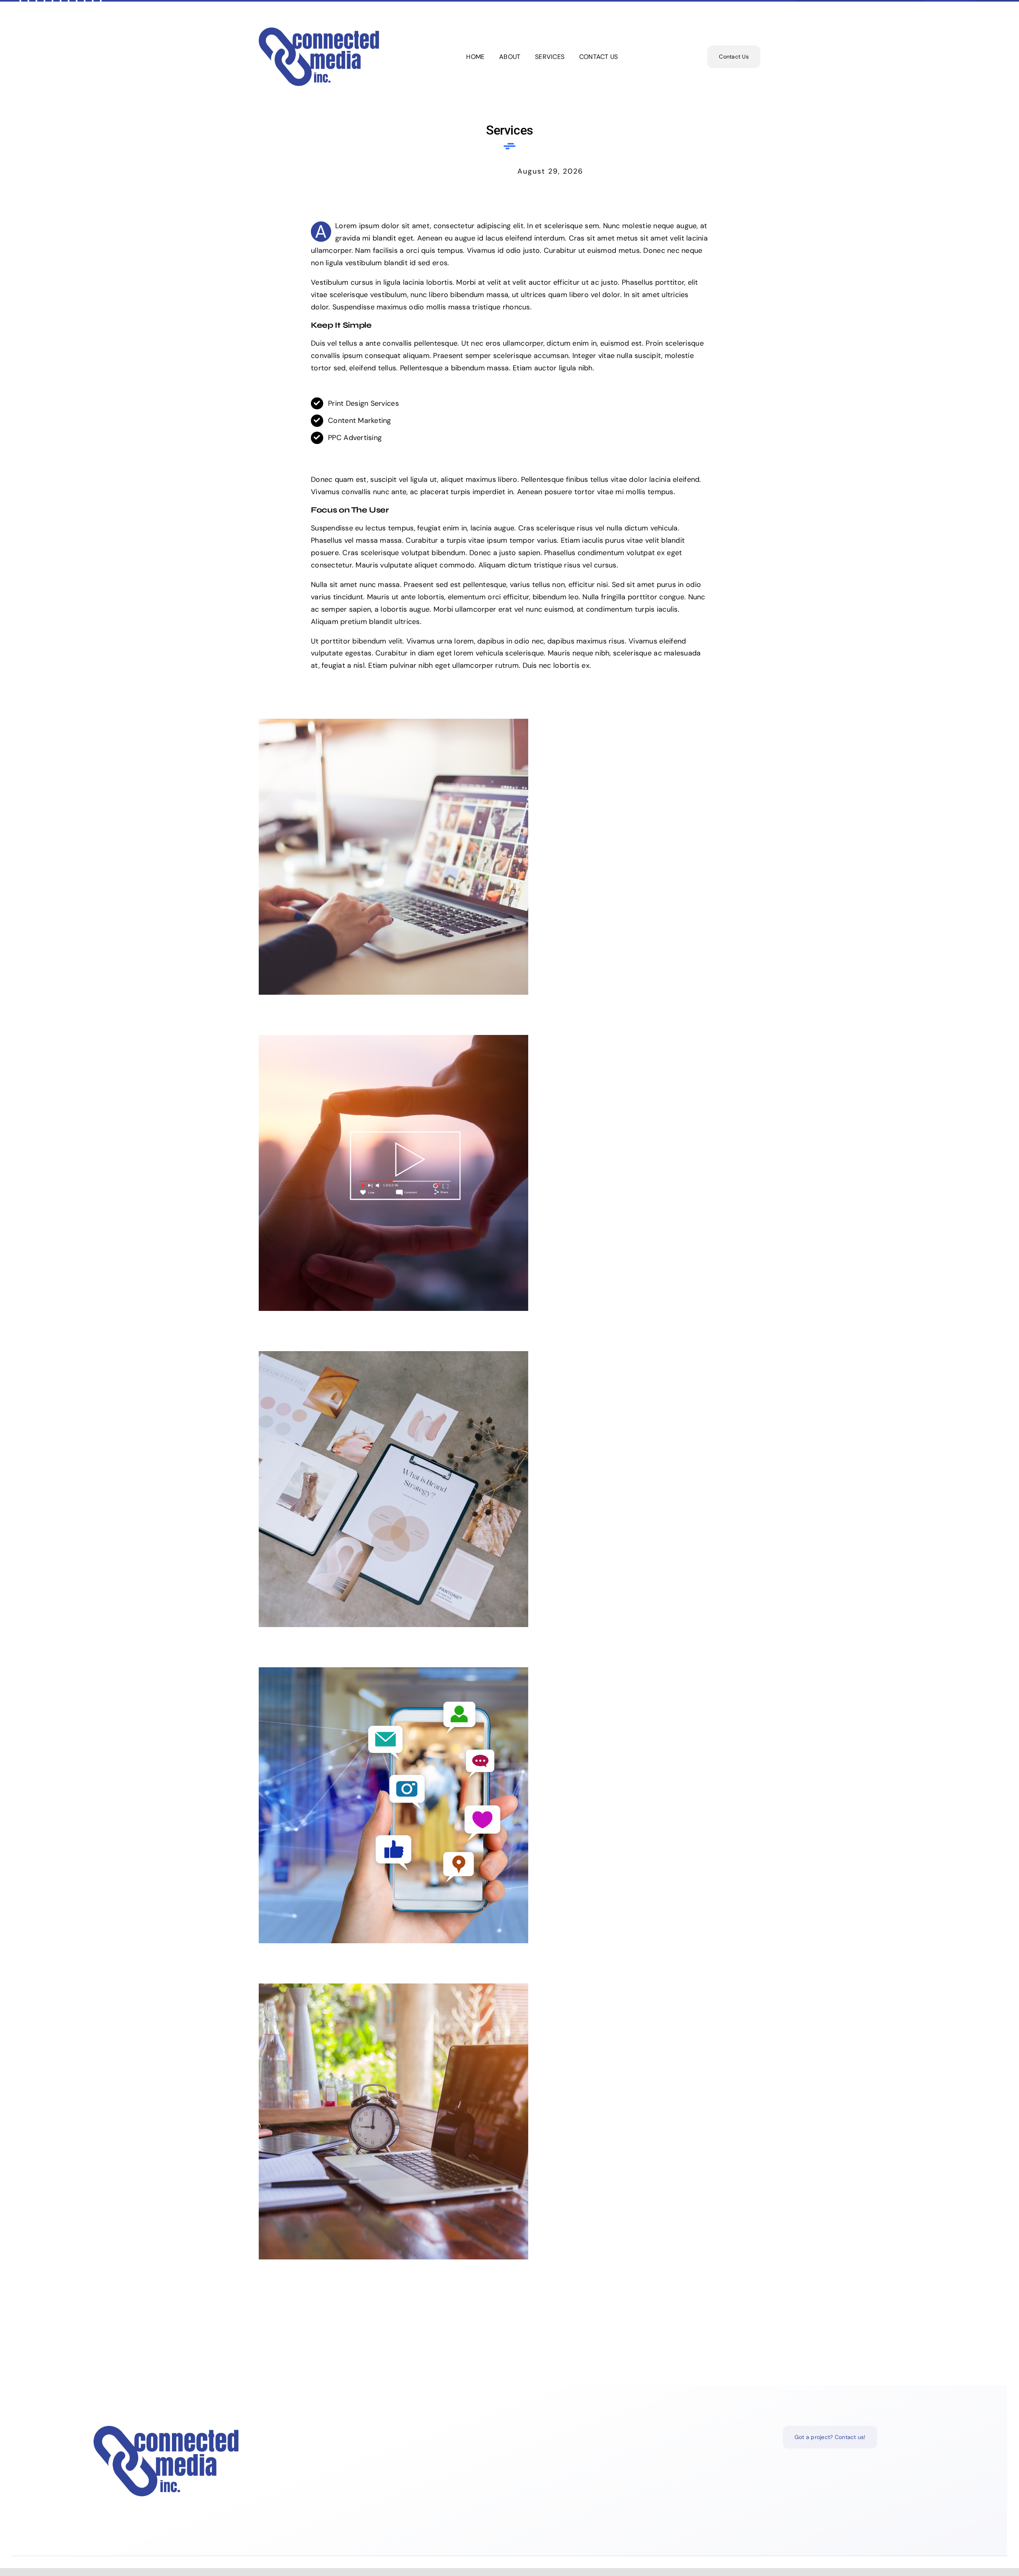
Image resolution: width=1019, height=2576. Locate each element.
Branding (502, 1482)
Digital (502, 2115)
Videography (502, 1166)
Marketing (502, 1799)
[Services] (509, 857)
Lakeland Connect (502, 850)
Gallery (517, 850)
